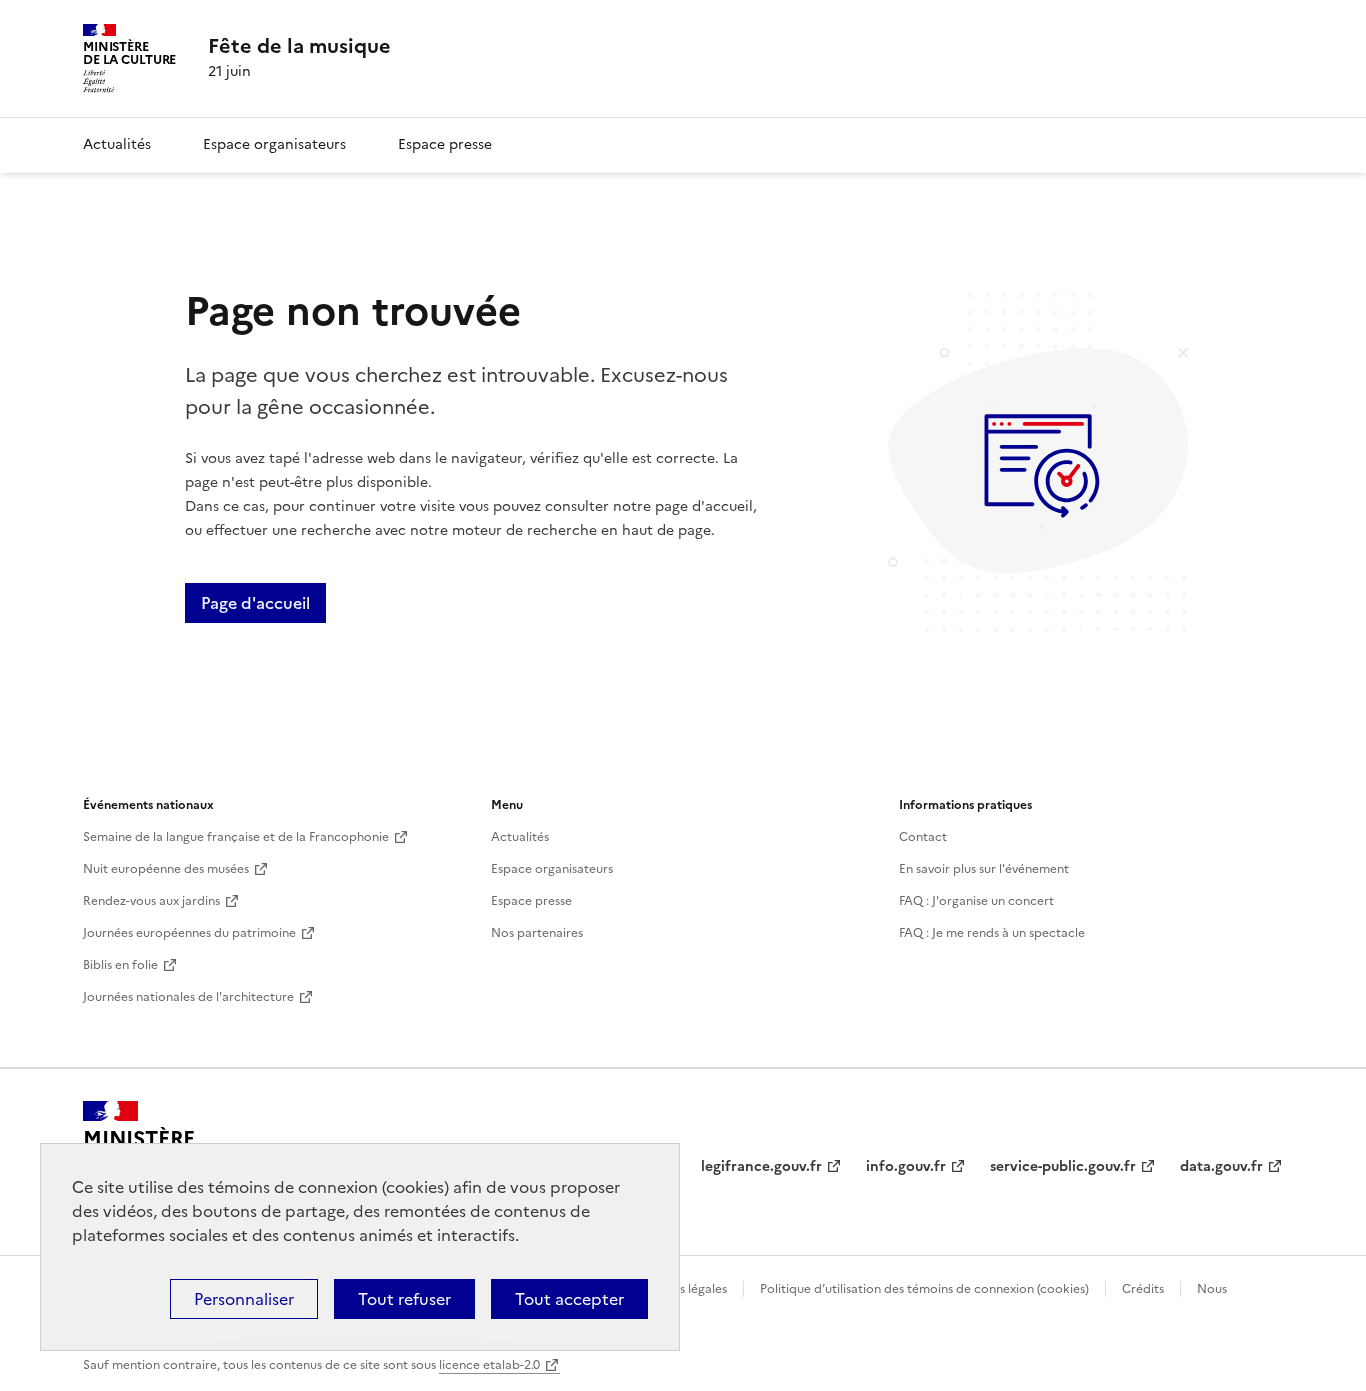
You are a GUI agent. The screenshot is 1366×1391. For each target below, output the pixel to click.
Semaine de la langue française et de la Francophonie (236, 837)
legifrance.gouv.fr (761, 1166)
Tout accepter (569, 1299)
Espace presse (445, 144)
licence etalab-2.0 (489, 1365)
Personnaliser (244, 1299)
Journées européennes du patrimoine (189, 933)
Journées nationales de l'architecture (188, 997)
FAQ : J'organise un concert (976, 901)
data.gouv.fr (1221, 1166)
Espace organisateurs (274, 144)
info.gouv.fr (906, 1166)
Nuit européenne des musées (166, 869)
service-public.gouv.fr (1063, 1166)
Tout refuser (404, 1299)
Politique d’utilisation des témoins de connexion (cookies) (924, 1289)
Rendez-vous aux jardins (151, 901)
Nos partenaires (537, 933)
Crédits (1143, 1289)
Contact (923, 837)
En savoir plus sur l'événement (984, 869)
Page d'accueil (255, 603)
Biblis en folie (120, 965)
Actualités (117, 144)
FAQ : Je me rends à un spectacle (992, 933)
